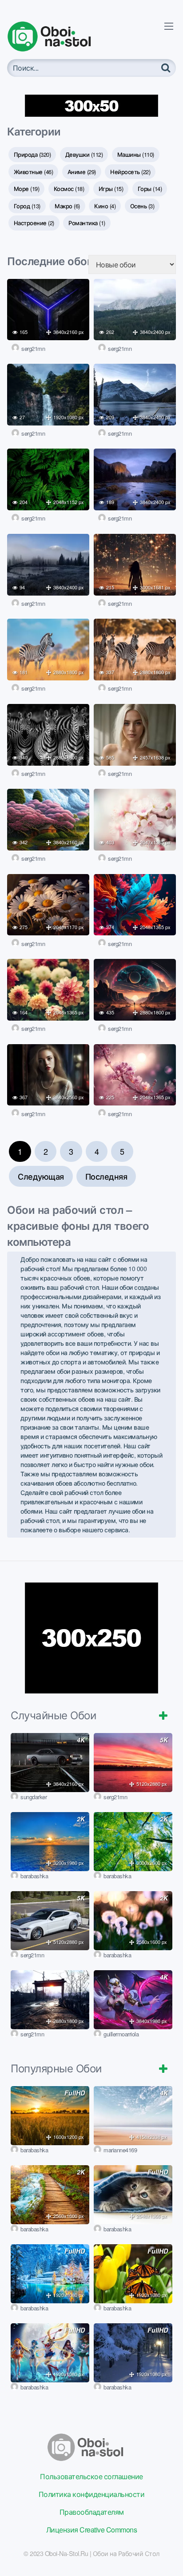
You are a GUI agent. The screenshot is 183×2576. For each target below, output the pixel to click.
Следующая (41, 1176)
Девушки (84, 154)
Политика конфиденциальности (92, 2494)
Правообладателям (92, 2512)
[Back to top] (167, 2556)
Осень (142, 206)
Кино (105, 206)
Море (27, 189)
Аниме (82, 172)
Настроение (34, 223)
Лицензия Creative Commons (92, 2530)
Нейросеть (130, 172)
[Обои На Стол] (56, 36)
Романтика (87, 223)
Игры (111, 189)
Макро (67, 206)
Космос (69, 189)
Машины (136, 154)
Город (27, 206)
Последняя (106, 1176)
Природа (32, 154)
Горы (150, 189)
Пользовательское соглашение (91, 2476)
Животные (34, 172)
